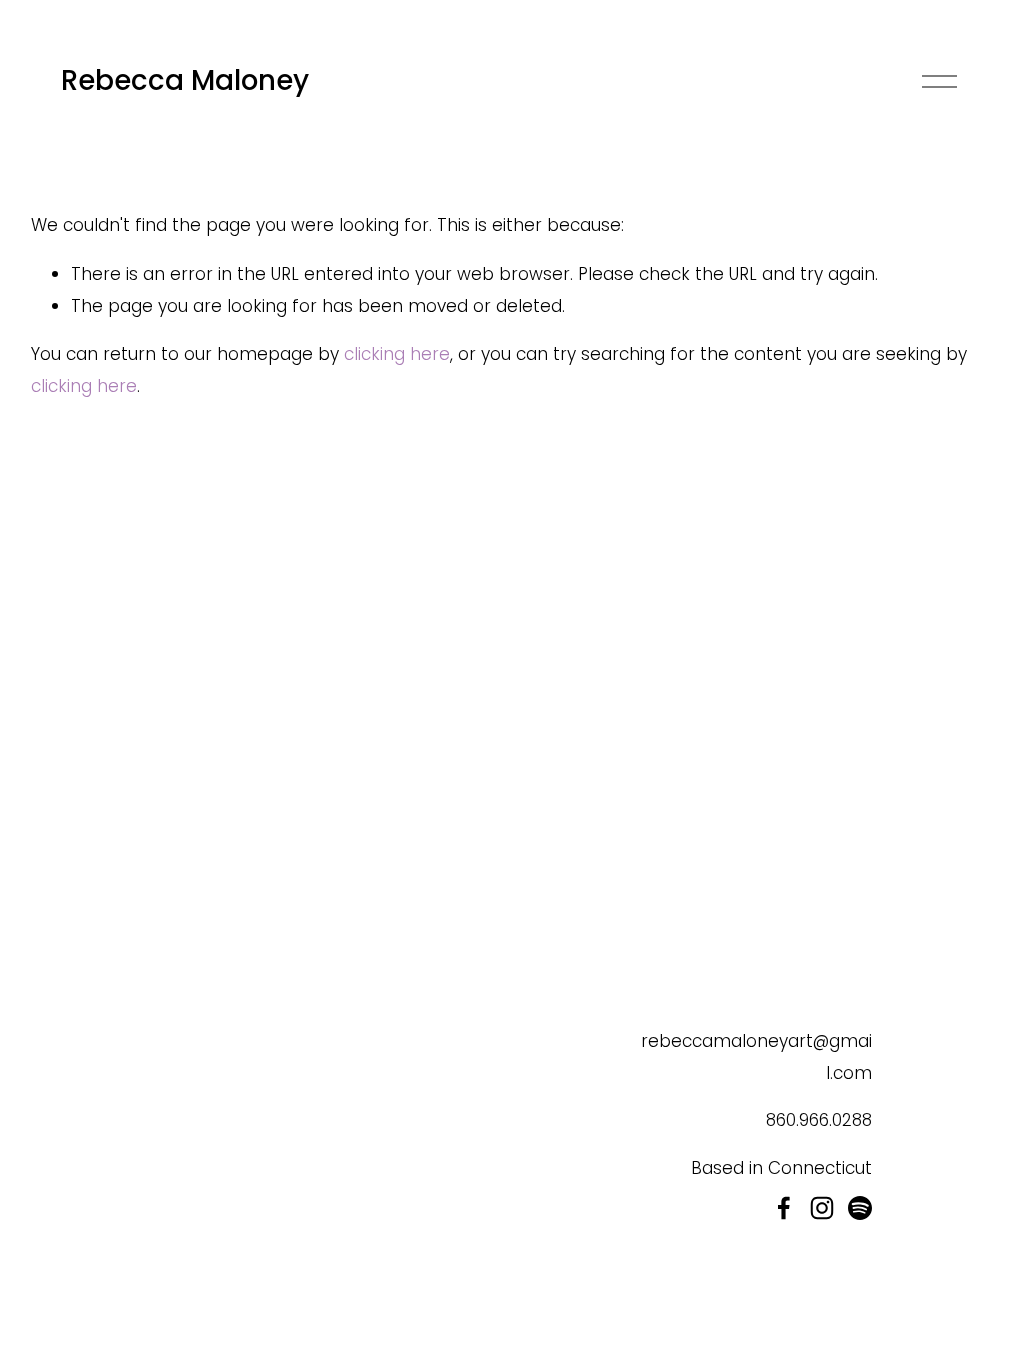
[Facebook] (784, 1208)
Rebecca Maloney (185, 80)
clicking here (397, 354)
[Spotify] (860, 1208)
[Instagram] (822, 1208)
